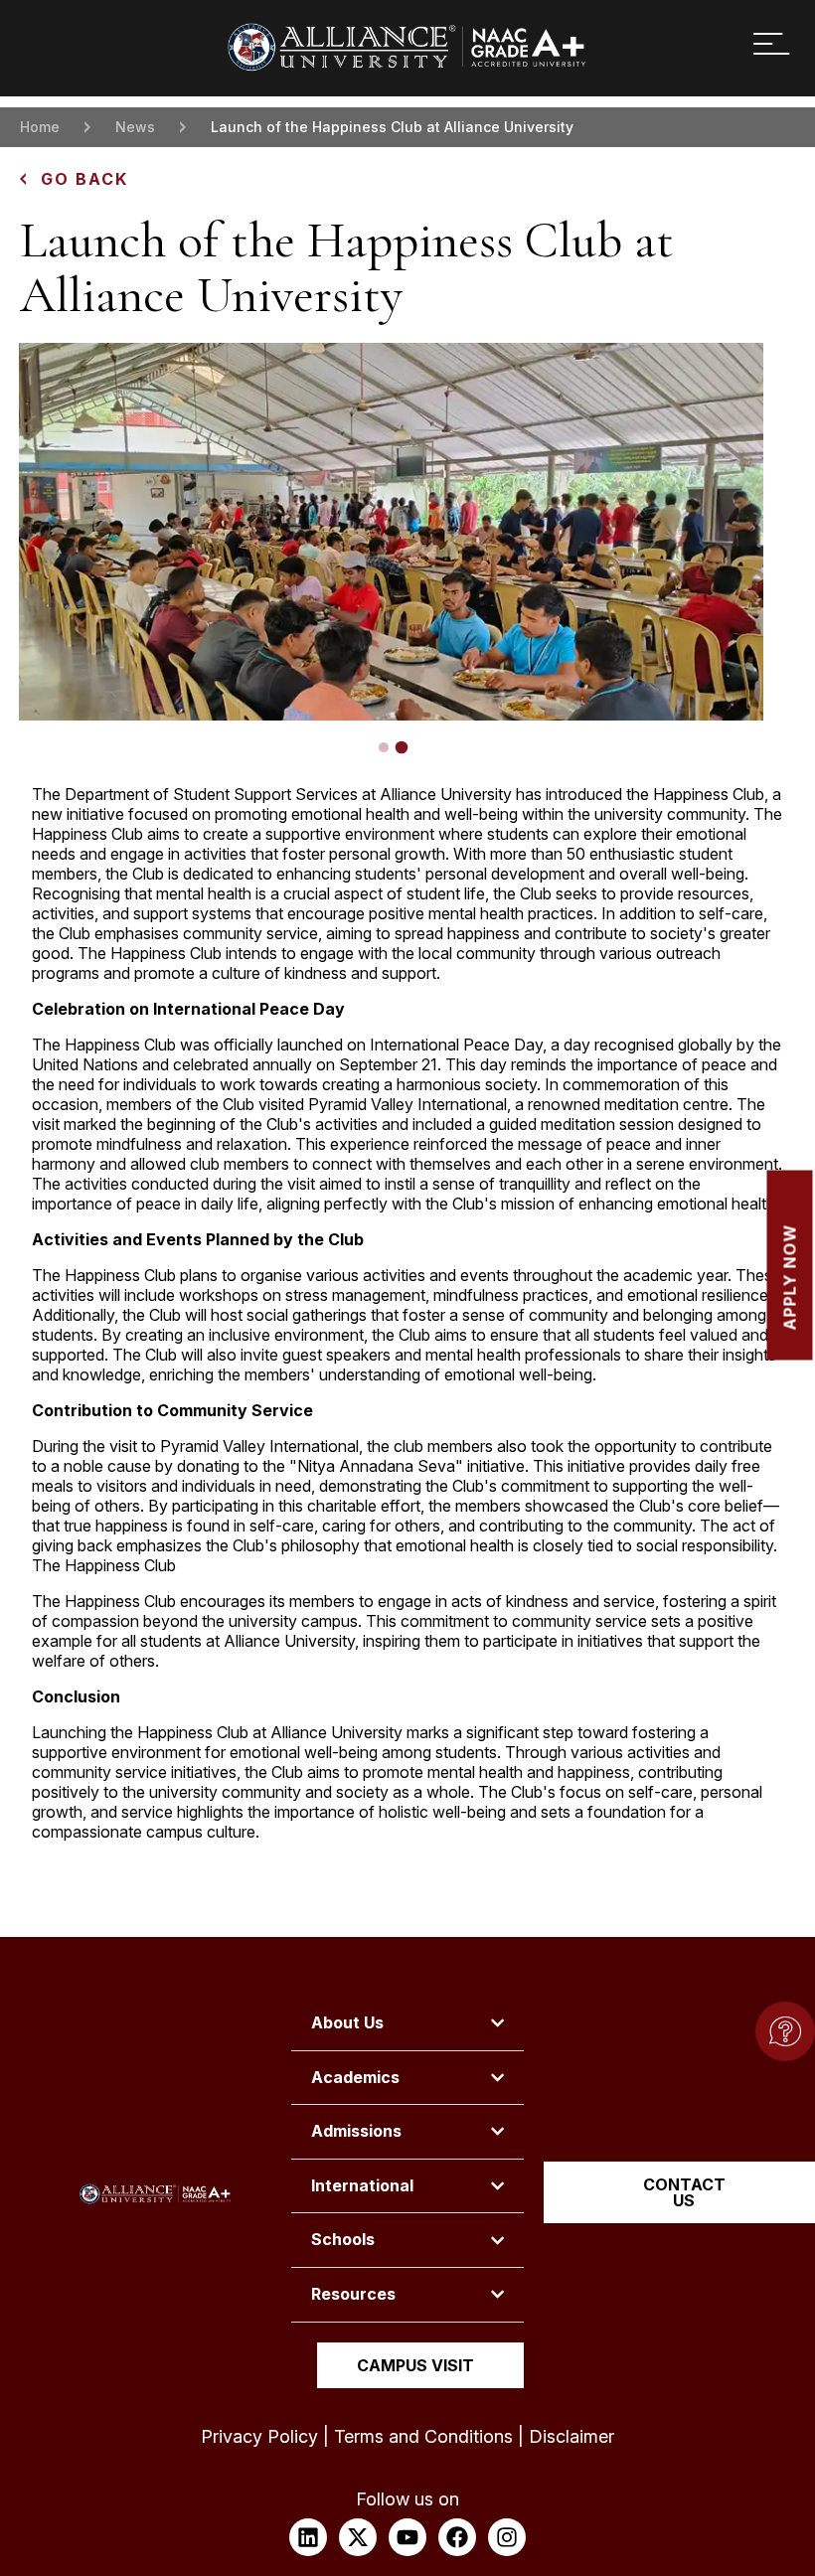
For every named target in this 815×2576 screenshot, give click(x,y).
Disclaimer (571, 2436)
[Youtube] (407, 2537)
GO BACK (84, 179)
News (135, 127)
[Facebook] (457, 2537)
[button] (384, 747)
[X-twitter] (358, 2537)
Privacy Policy (259, 2436)
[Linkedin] (308, 2537)
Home (40, 127)
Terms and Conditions (423, 2436)
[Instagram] (507, 2537)
